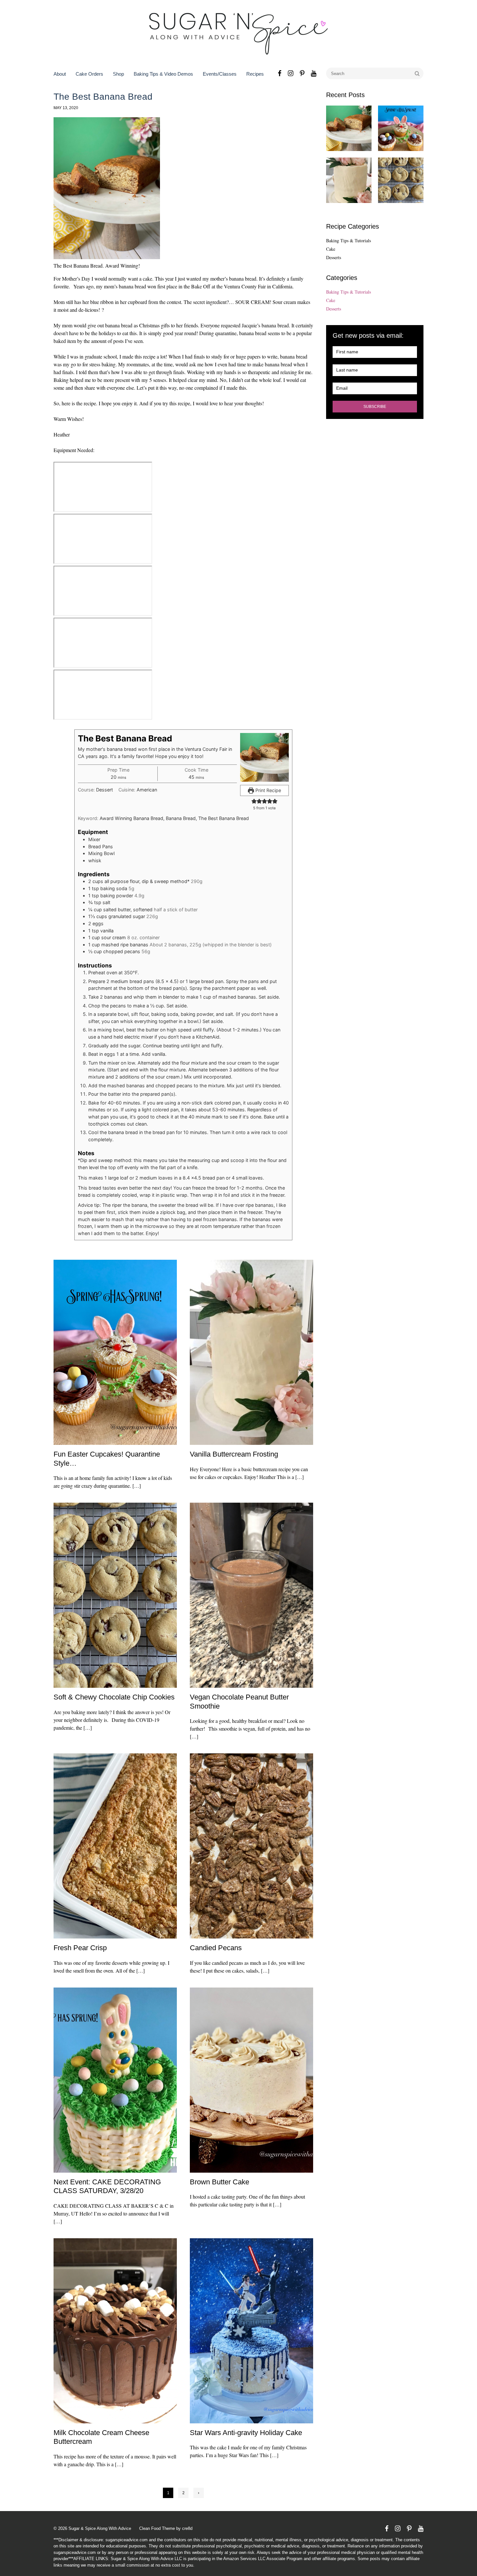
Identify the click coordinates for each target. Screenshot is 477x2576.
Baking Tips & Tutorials (349, 240)
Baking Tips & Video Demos (163, 74)
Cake (331, 249)
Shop (118, 74)
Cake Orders (89, 74)
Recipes (255, 74)
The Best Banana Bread (103, 97)
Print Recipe (268, 790)
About (60, 74)
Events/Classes (220, 74)
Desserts (334, 257)
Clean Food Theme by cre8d (166, 2528)
